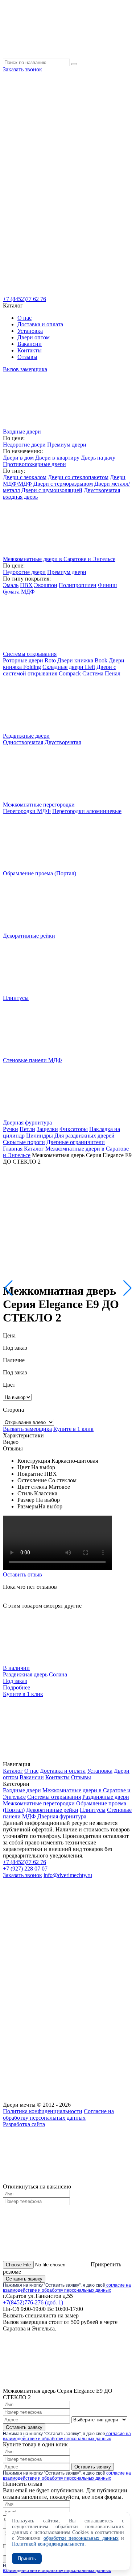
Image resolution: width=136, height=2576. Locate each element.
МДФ (28, 592)
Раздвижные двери (106, 1797)
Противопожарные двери (34, 464)
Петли (27, 1129)
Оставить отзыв (22, 1574)
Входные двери (22, 1790)
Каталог (34, 1149)
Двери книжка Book (82, 660)
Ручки (11, 1129)
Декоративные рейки (52, 1810)
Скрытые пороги (24, 1142)
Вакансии (30, 344)
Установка (30, 331)
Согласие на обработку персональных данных (58, 2114)
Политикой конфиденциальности (48, 2544)
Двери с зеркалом (25, 477)
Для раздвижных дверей (85, 1136)
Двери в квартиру (57, 458)
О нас (24, 318)
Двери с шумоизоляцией (52, 490)
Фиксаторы (74, 1129)
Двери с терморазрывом (63, 484)
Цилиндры (40, 1136)
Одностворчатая (23, 742)
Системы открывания (54, 1797)
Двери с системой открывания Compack (59, 670)
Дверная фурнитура (62, 1816)
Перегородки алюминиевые (87, 811)
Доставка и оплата (40, 324)
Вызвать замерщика (27, 1429)
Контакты (30, 350)
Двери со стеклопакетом (78, 477)
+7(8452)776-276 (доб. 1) (33, 2302)
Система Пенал (101, 673)
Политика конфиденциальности (43, 2111)
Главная (13, 1149)
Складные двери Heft (69, 667)
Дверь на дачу (98, 458)
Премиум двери (67, 445)
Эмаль (11, 585)
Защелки (47, 1129)
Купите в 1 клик (73, 1429)
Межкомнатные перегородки (39, 1803)
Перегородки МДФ (27, 811)
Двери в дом (18, 458)
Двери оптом (34, 337)
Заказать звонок (22, 69)
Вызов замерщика (25, 369)
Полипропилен (78, 585)
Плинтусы (93, 1810)
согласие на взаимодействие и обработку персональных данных (67, 2288)
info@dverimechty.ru (68, 1875)
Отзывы (27, 357)
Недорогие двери (24, 445)
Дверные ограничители (76, 1142)
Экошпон (46, 585)
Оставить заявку (24, 2279)
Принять (27, 2558)
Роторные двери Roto (29, 660)
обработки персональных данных (81, 2538)
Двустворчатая (63, 742)
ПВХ (26, 585)
